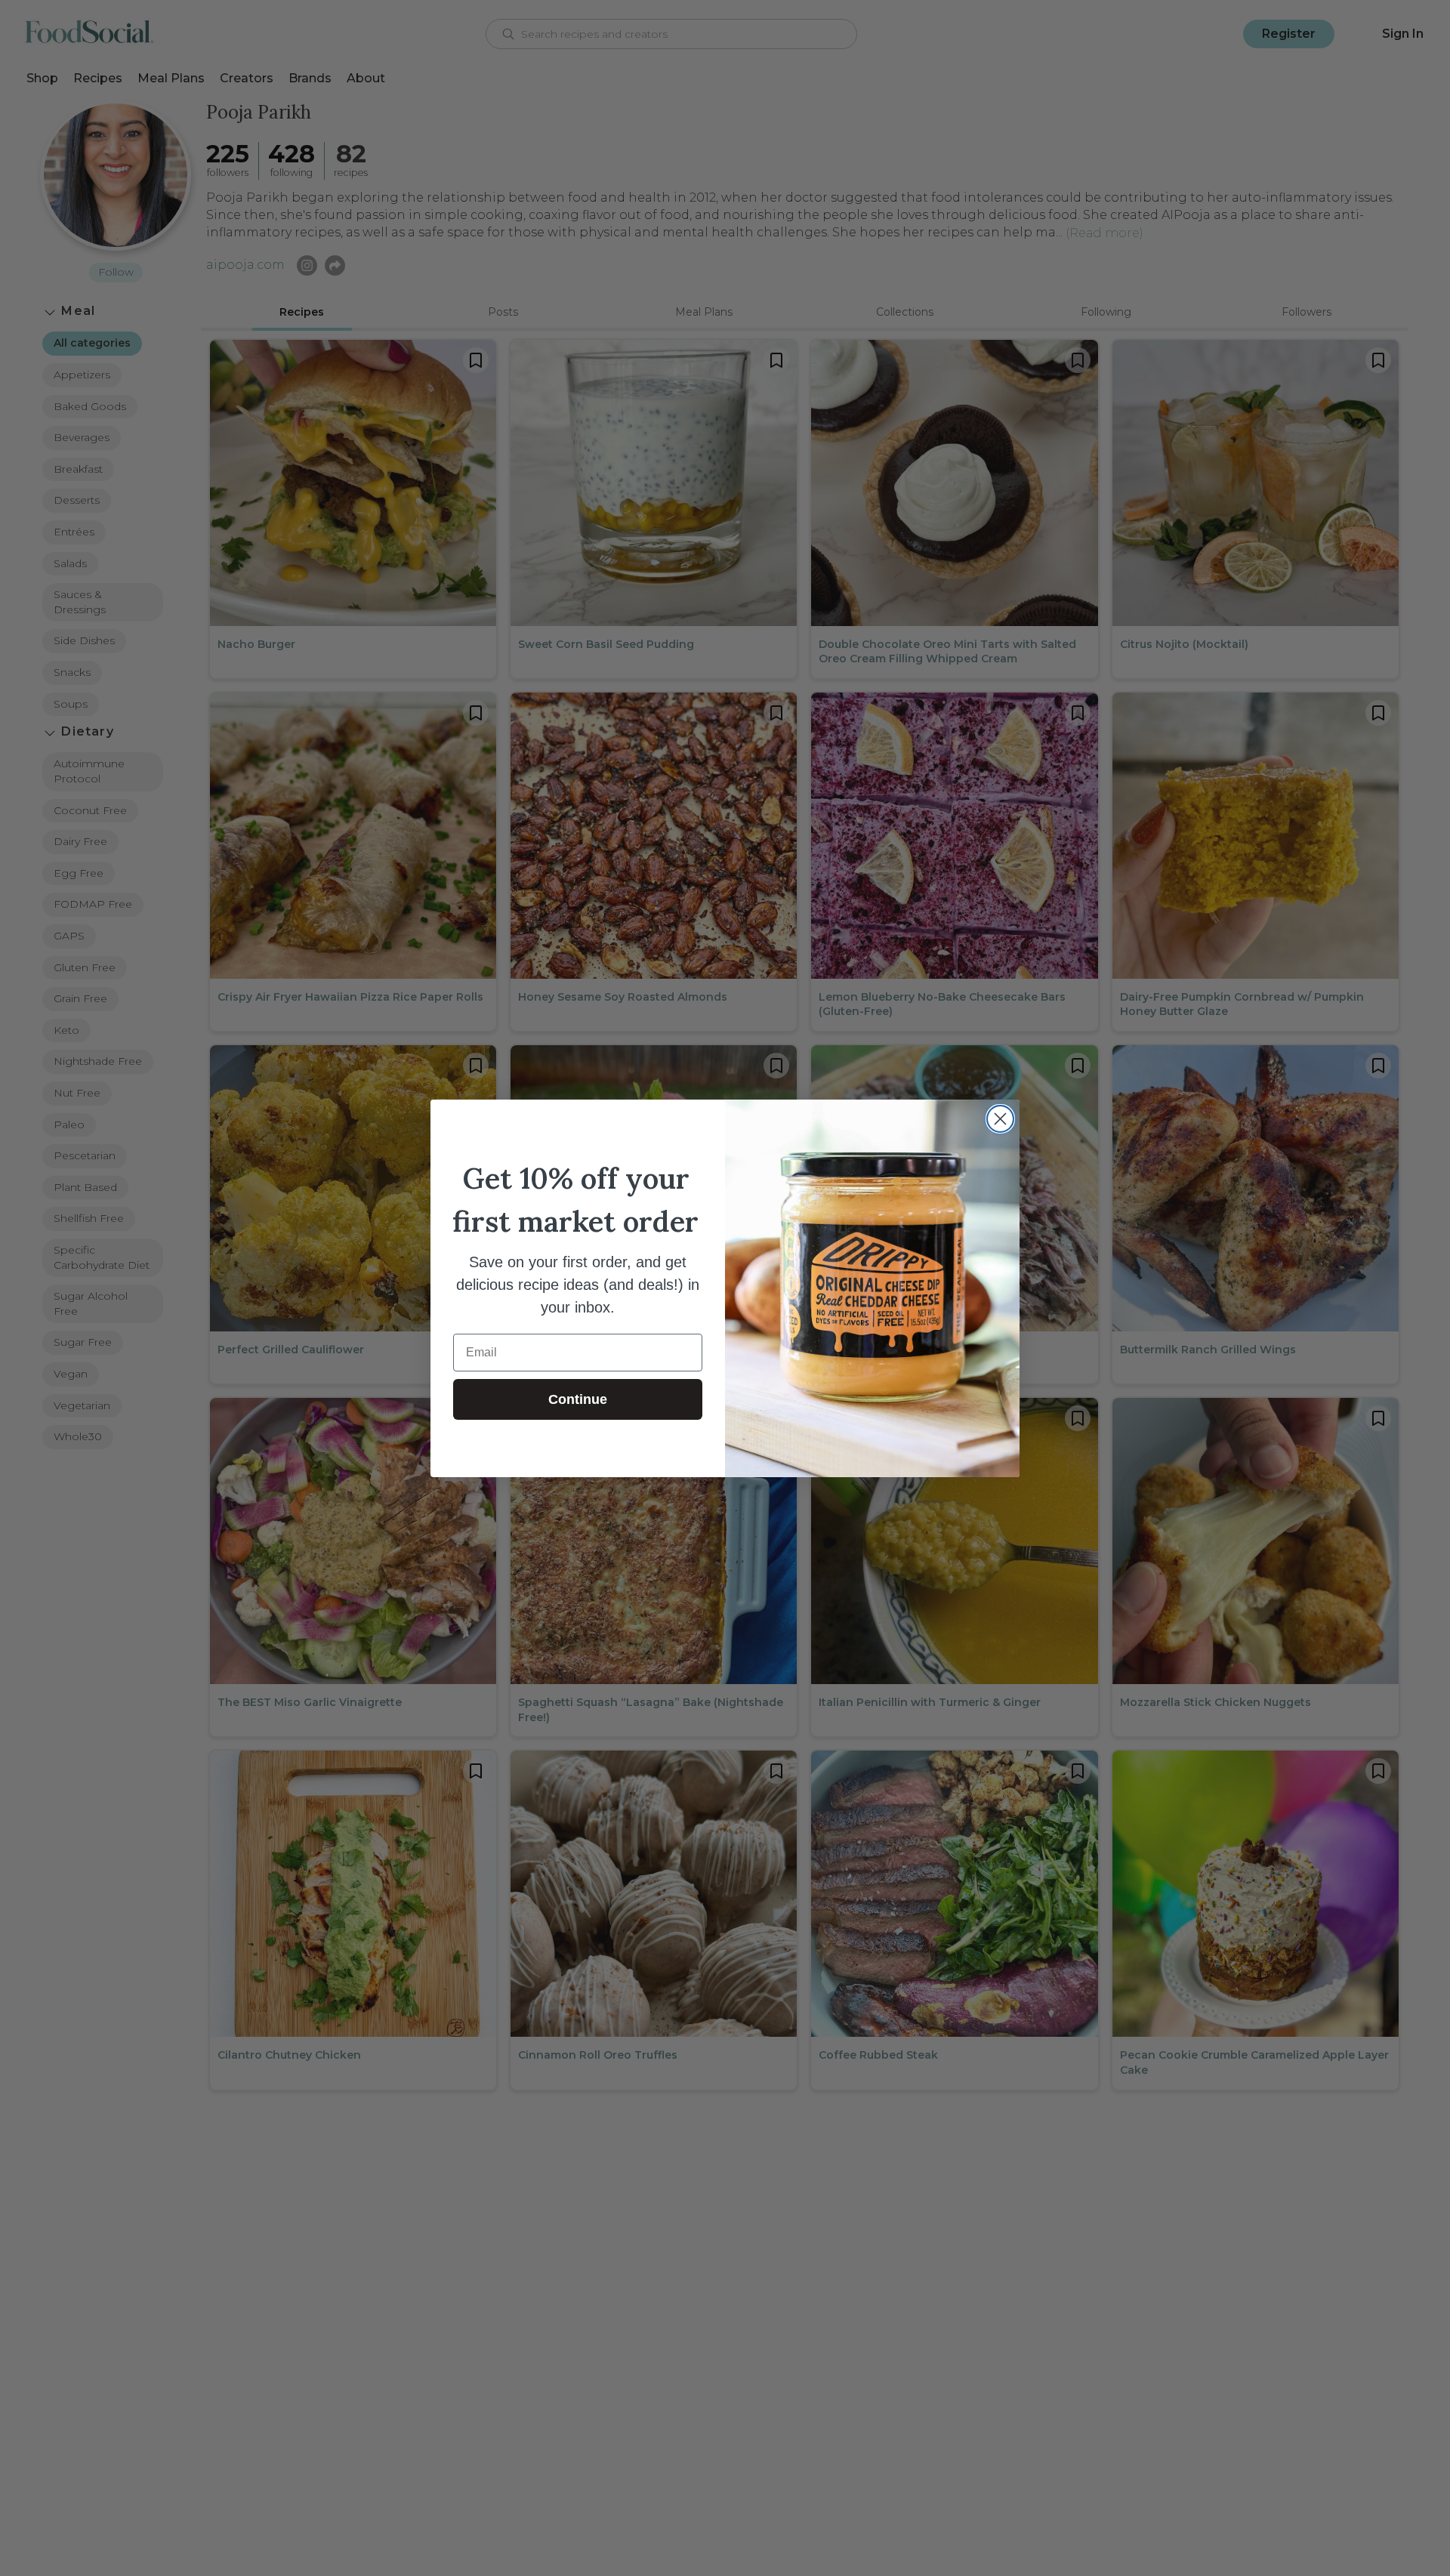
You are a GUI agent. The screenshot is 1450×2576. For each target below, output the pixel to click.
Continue (578, 1399)
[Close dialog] (1000, 1119)
